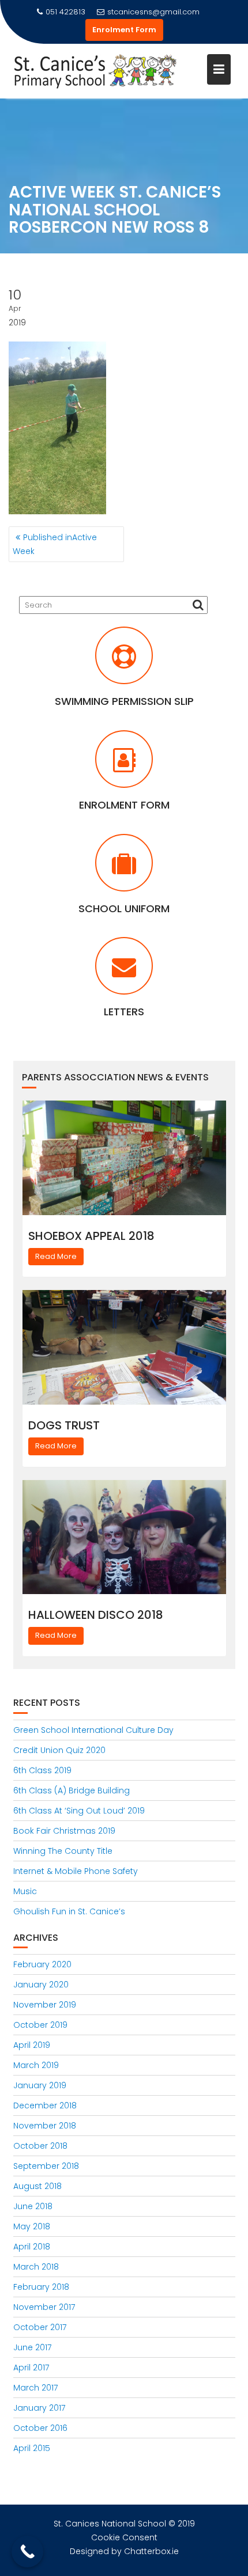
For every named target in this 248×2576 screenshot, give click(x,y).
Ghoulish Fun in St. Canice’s (69, 1911)
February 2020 (42, 1964)
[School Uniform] (124, 870)
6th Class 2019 (42, 1770)
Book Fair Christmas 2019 (64, 1831)
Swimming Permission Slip (124, 701)
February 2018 (41, 2287)
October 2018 (40, 2146)
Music (25, 1891)
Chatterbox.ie (151, 2551)
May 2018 (32, 2226)
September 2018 (46, 2166)
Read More (56, 1256)
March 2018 (36, 2267)
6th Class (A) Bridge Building (72, 1790)
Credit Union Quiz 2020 (59, 1750)
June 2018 (33, 2206)
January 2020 (41, 1985)
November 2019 (45, 2005)
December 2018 (45, 2105)
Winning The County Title (63, 1851)
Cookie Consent (124, 2537)
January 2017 (39, 2408)
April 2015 (32, 2448)
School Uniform (124, 908)
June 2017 (32, 2347)
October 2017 (40, 2327)
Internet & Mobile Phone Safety (76, 1871)
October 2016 (40, 2428)
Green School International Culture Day (93, 1730)
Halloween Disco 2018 (96, 1615)
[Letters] (124, 973)
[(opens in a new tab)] (124, 662)
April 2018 (32, 2247)
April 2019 (32, 2045)
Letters (124, 1012)
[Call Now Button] (27, 2552)
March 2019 (36, 2065)
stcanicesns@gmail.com (153, 12)
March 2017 (35, 2388)
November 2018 (45, 2126)
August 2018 (37, 2186)
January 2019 (40, 2085)
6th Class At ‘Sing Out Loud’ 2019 (79, 1811)
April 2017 (31, 2368)
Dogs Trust (64, 1425)
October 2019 (40, 2025)
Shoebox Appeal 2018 (91, 1236)
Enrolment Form (124, 30)
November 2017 (44, 2307)
